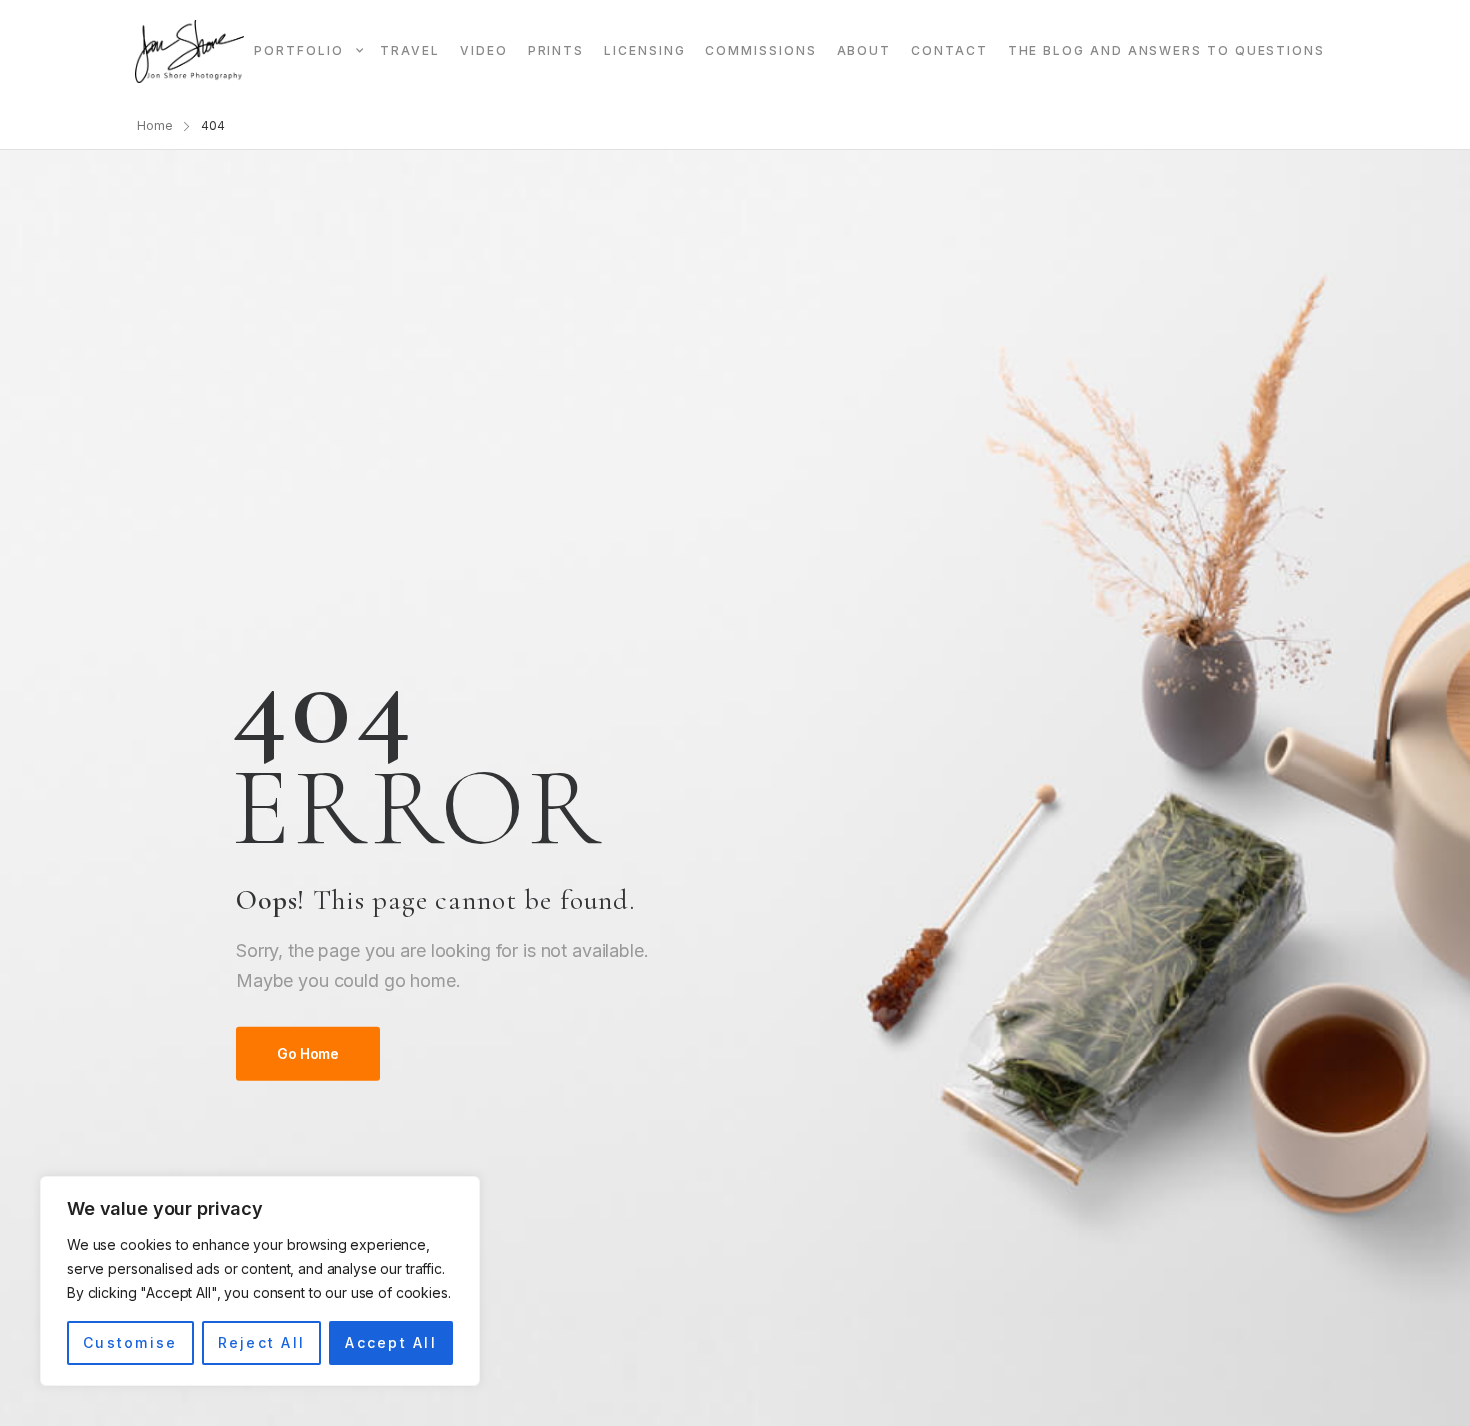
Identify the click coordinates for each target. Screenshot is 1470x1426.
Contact (949, 50)
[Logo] (189, 51)
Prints (556, 50)
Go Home (308, 1053)
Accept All (390, 1342)
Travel (410, 50)
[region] (260, 1281)
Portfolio (298, 50)
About (864, 50)
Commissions (760, 50)
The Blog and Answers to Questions (1166, 50)
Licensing (644, 50)
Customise (130, 1342)
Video (484, 50)
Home (155, 125)
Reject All (261, 1342)
